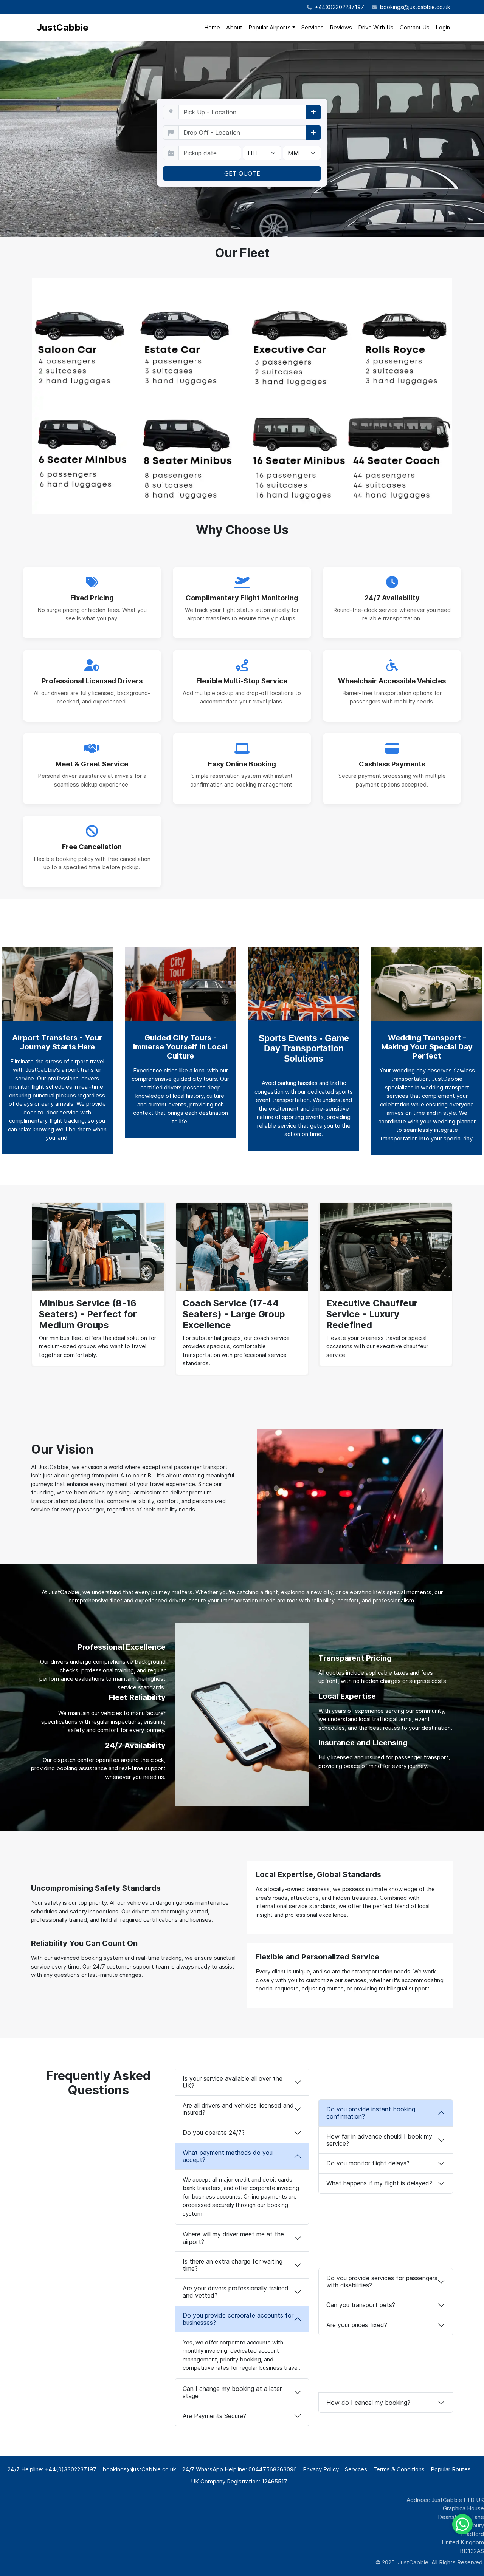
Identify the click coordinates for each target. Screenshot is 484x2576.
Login (443, 27)
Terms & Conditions (399, 2469)
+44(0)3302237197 (339, 7)
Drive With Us (376, 27)
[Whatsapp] (462, 2524)
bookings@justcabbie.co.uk (415, 7)
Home (212, 27)
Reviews (341, 27)
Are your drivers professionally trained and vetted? (236, 2292)
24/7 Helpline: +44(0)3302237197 (52, 2469)
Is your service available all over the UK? (233, 2082)
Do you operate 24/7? (214, 2133)
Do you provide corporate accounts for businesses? (238, 2319)
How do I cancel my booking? (368, 2403)
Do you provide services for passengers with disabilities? (382, 2282)
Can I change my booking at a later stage (232, 2392)
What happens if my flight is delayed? (379, 2183)
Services (313, 27)
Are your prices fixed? (357, 2325)
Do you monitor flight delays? (369, 2163)
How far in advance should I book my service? (379, 2140)
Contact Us (415, 27)
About (234, 27)
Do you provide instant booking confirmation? (371, 2113)
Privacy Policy (321, 2469)
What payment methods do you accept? (228, 2156)
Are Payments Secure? (214, 2416)
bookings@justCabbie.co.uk (139, 2469)
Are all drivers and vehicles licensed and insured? (238, 2109)
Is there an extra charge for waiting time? (233, 2265)
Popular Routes (451, 2469)
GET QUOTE (242, 173)
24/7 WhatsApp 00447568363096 (240, 2469)
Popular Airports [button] (270, 27)
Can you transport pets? (362, 2305)
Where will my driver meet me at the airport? (233, 2238)
